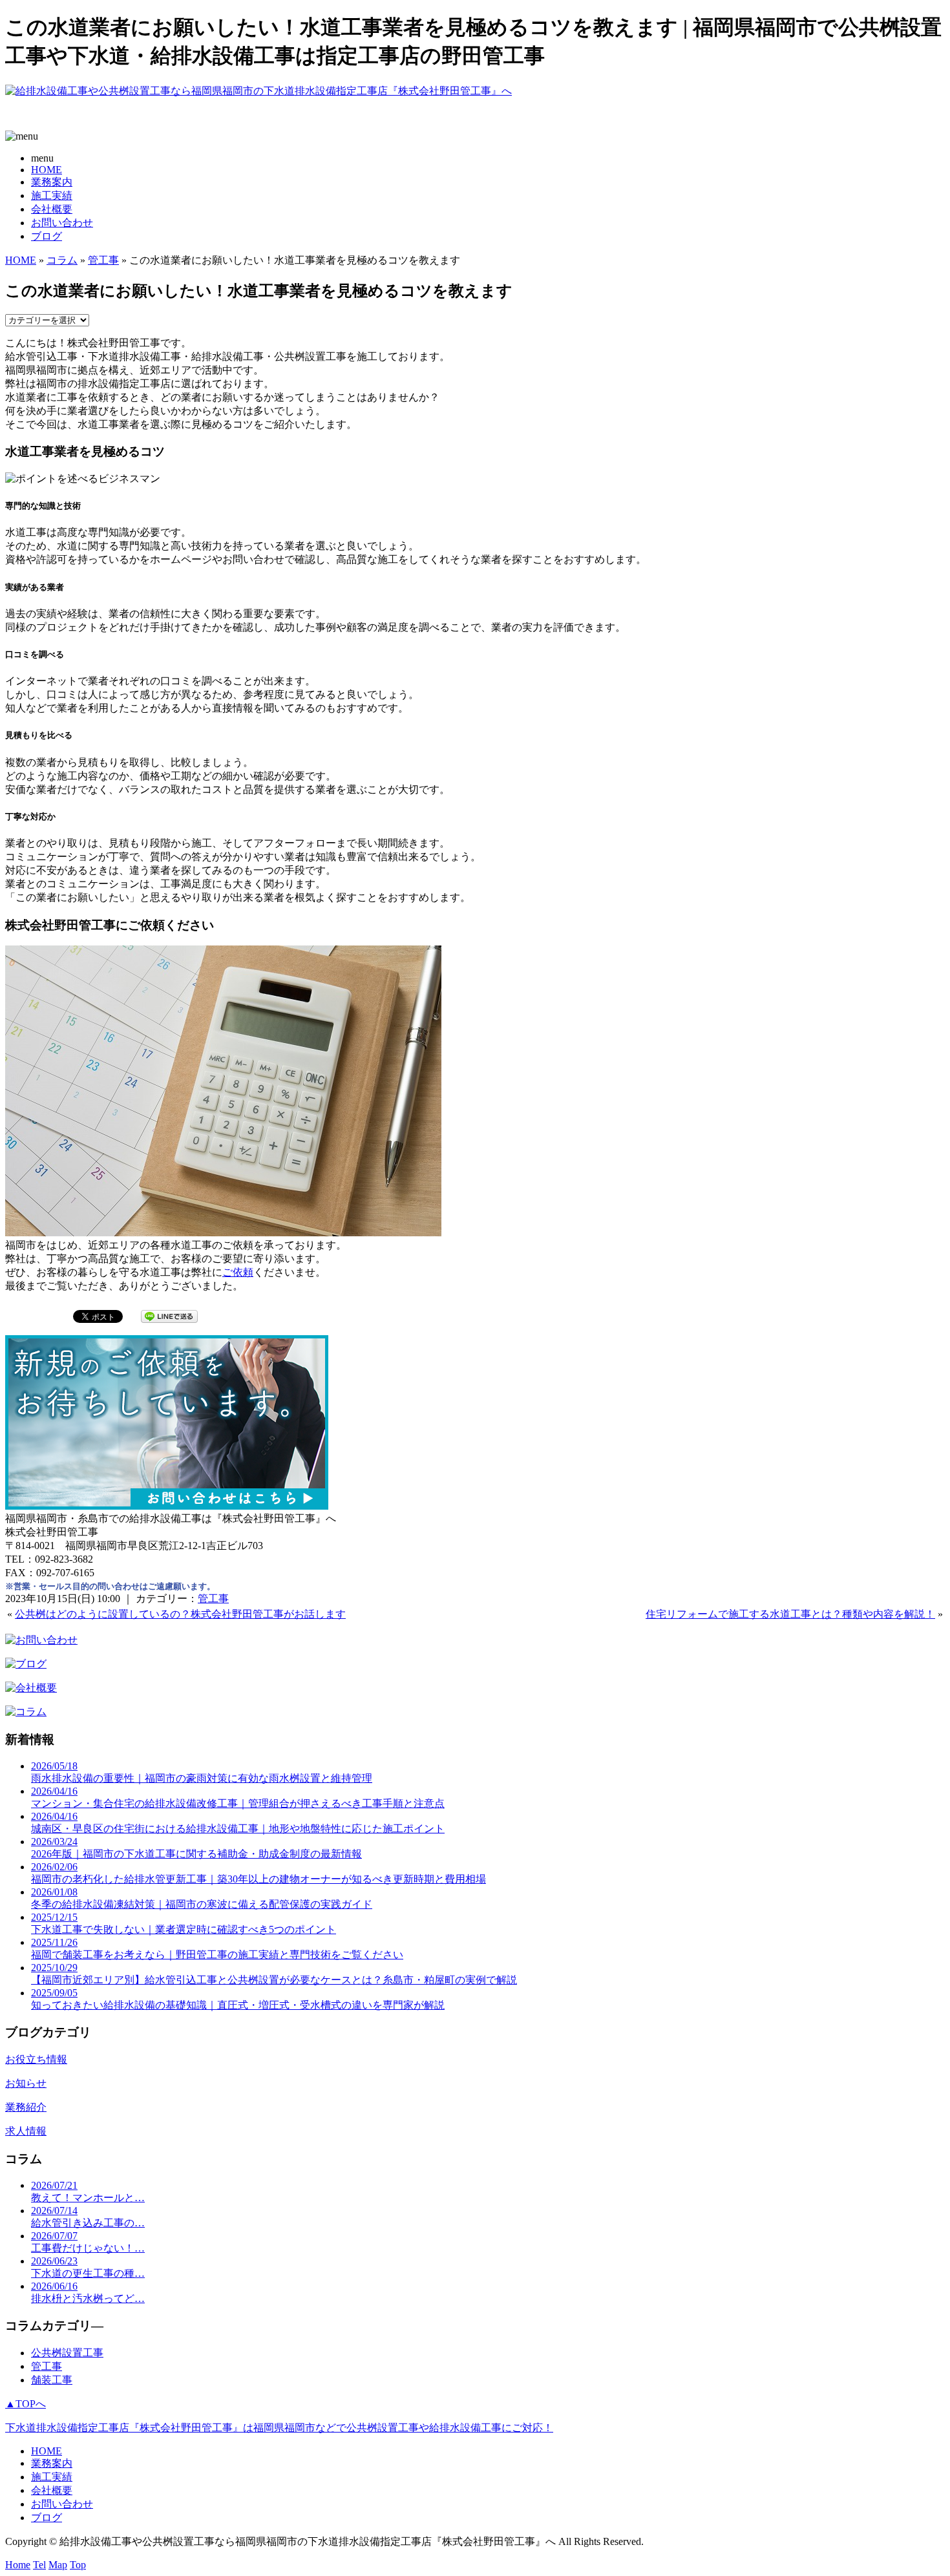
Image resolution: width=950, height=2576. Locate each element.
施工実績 (52, 195)
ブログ (47, 236)
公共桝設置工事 (67, 2353)
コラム (62, 260)
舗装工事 (52, 2380)
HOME (47, 170)
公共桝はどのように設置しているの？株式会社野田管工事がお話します (180, 1614)
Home (18, 2565)
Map (58, 2565)
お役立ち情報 (36, 2059)
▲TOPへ (26, 2404)
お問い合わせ (62, 223)
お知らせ (26, 2083)
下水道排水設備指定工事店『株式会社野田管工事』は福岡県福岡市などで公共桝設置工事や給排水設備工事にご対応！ (279, 2428)
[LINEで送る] (169, 1315)
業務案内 (52, 182)
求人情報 (26, 2131)
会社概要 (52, 209)
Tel (39, 2565)
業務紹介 (26, 2107)
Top (78, 2565)
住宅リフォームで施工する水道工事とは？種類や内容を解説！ (790, 1614)
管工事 (103, 260)
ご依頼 (238, 1272)
